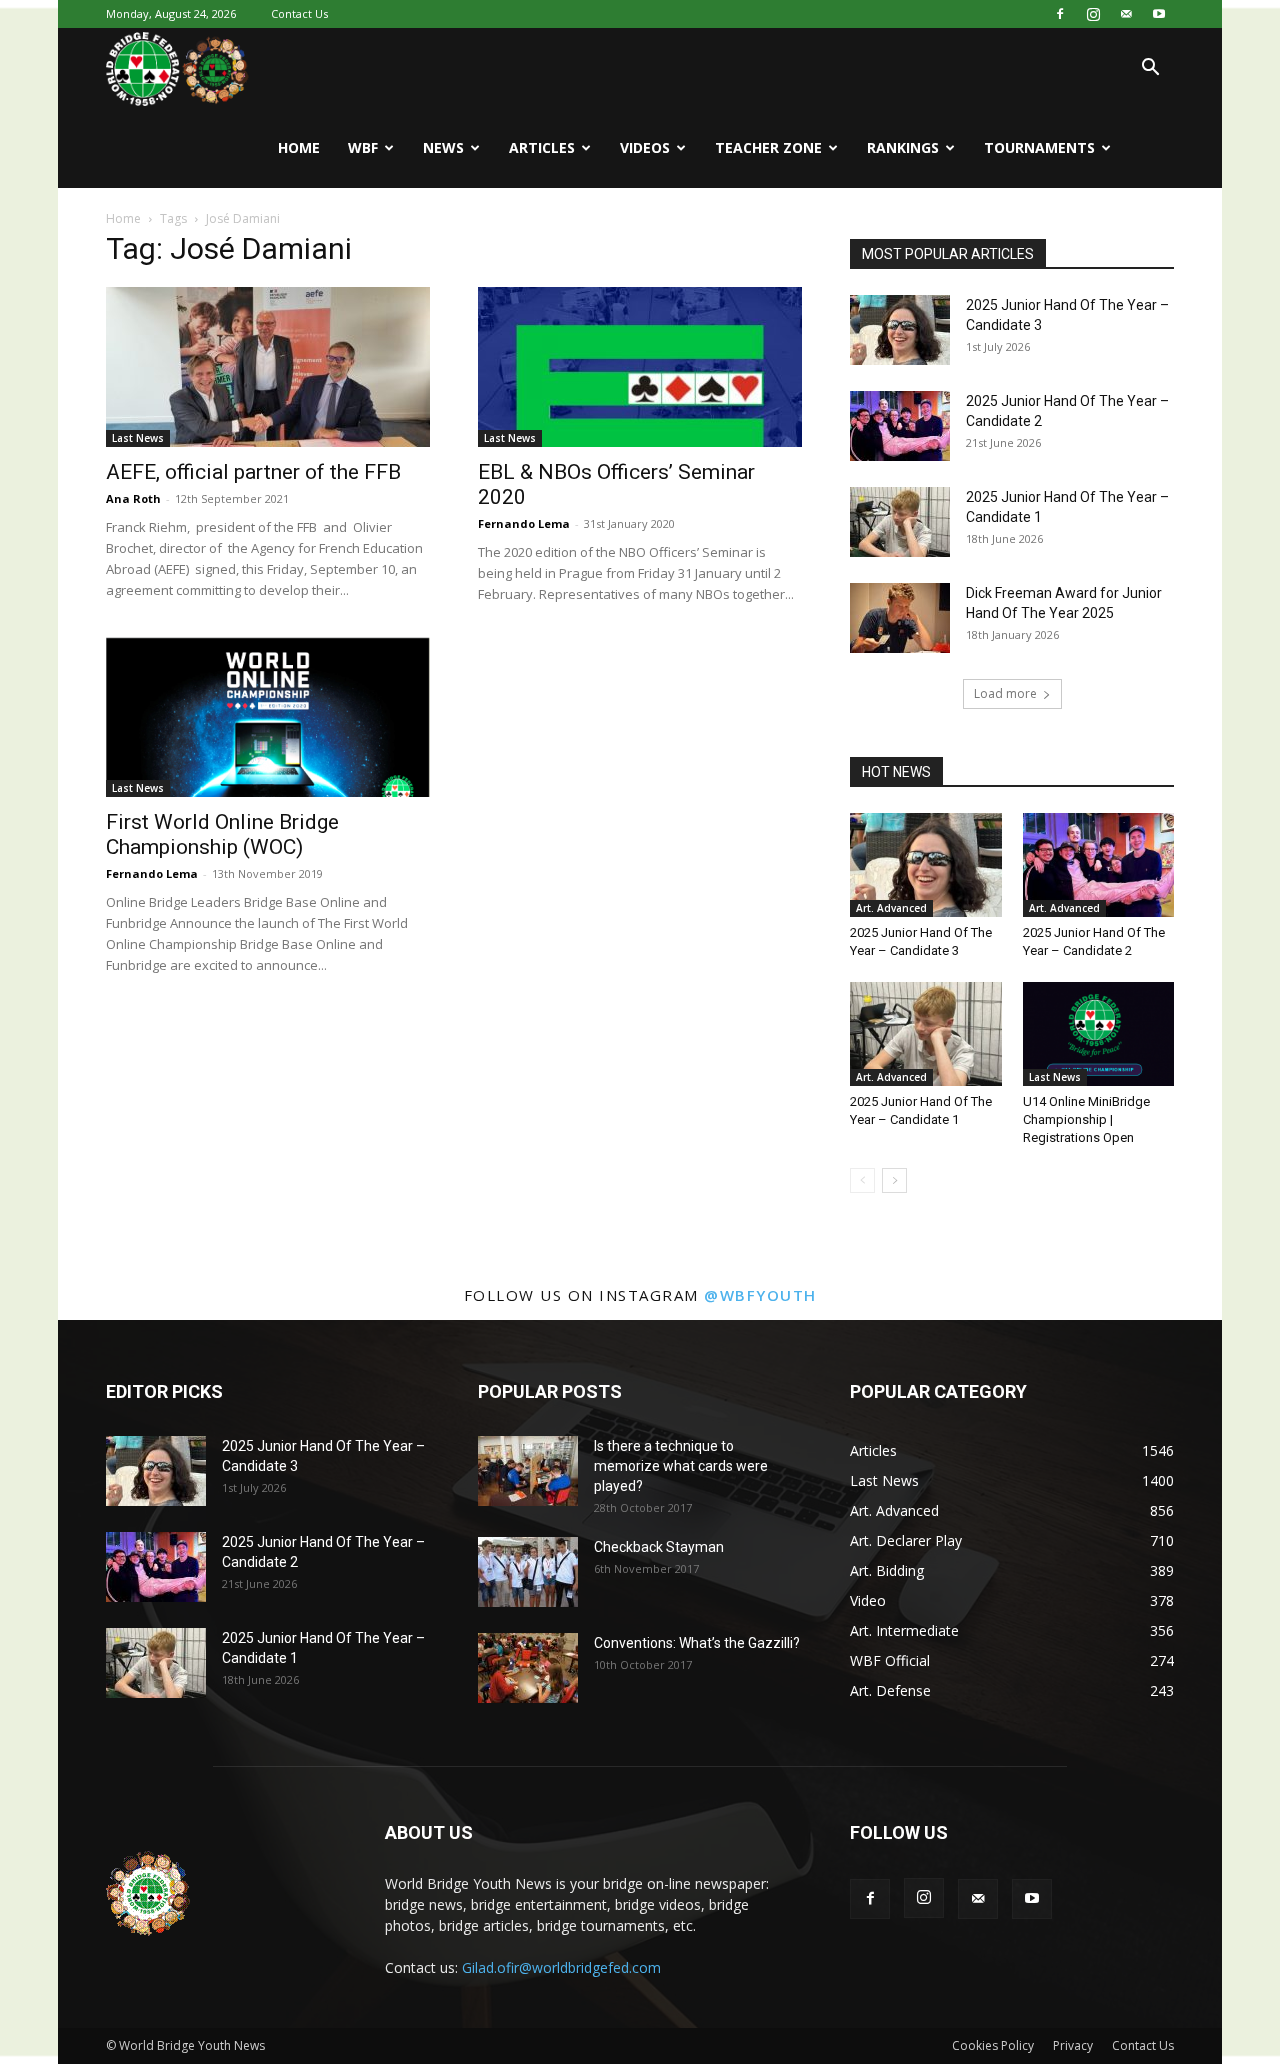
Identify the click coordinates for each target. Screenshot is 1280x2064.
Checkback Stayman (659, 1547)
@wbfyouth (760, 1295)
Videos (645, 147)
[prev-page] (862, 1180)
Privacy (1073, 2045)
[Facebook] (1060, 14)
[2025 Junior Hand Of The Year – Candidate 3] (900, 330)
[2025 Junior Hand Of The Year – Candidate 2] (900, 426)
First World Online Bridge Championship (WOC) (222, 834)
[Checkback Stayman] (528, 1572)
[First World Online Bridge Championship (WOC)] (268, 717)
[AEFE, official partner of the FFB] (268, 367)
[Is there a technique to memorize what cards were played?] (528, 1471)
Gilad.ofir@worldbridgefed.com (561, 1967)
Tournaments (1039, 147)
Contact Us (299, 13)
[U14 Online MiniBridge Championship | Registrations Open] (1099, 1034)
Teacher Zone (768, 147)
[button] (1150, 69)
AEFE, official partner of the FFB (253, 472)
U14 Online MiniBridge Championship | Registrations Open (1086, 1119)
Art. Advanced (891, 908)
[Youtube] (1159, 14)
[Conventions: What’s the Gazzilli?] (528, 1668)
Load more (1005, 693)
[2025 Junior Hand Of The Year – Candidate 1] (900, 522)
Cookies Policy (993, 2045)
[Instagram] (1093, 14)
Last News (138, 438)
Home (299, 147)
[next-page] (894, 1180)
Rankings (903, 147)
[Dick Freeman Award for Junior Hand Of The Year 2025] (900, 618)
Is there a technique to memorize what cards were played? (681, 1466)
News (443, 147)
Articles (542, 147)
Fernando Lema (524, 523)
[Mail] (1126, 14)
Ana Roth (133, 498)
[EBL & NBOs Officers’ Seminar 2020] (640, 367)
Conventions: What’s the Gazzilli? (697, 1643)
